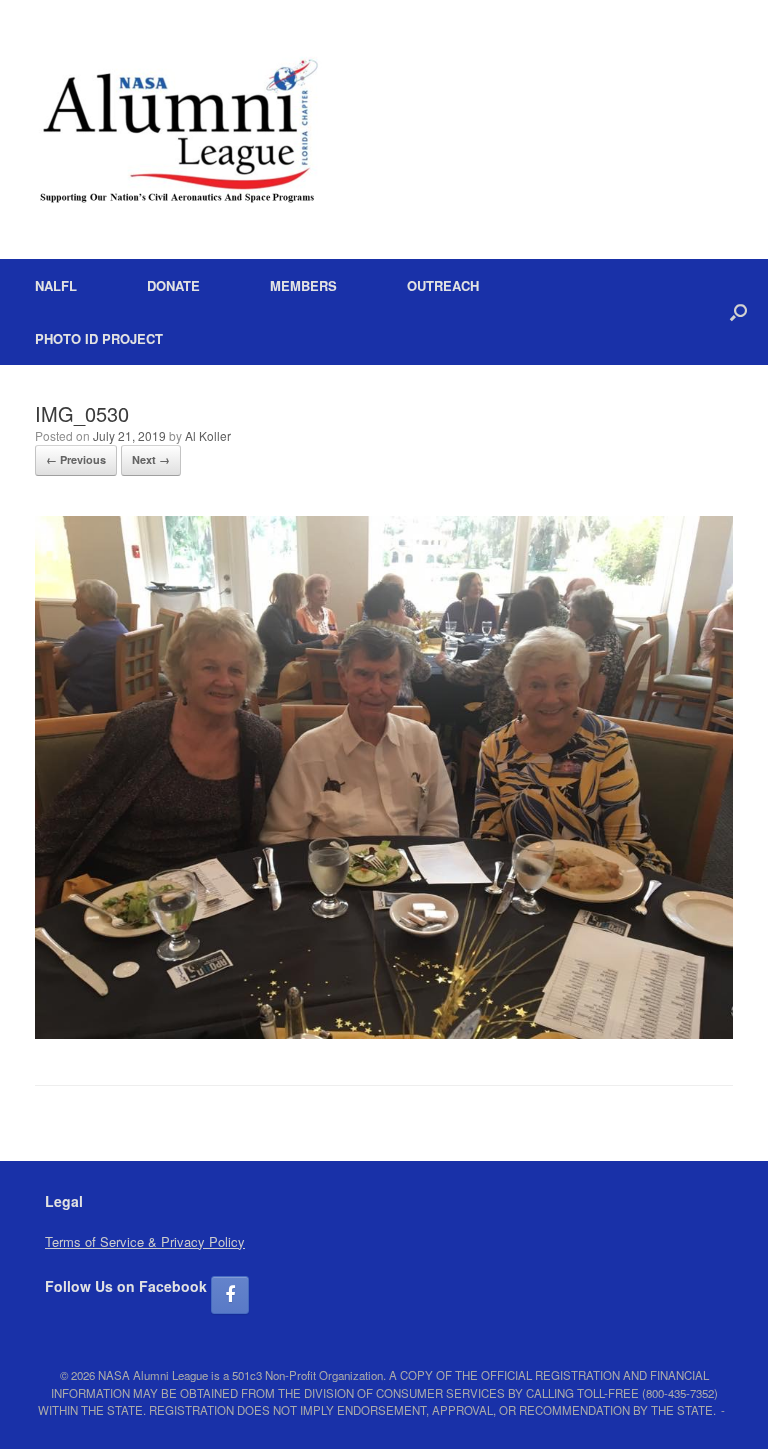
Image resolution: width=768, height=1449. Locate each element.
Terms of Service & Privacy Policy (145, 1241)
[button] (738, 312)
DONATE (173, 285)
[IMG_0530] (384, 1033)
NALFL (56, 285)
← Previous (76, 459)
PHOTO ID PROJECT (99, 338)
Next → (151, 459)
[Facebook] (230, 1295)
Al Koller (208, 435)
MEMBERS (303, 285)
